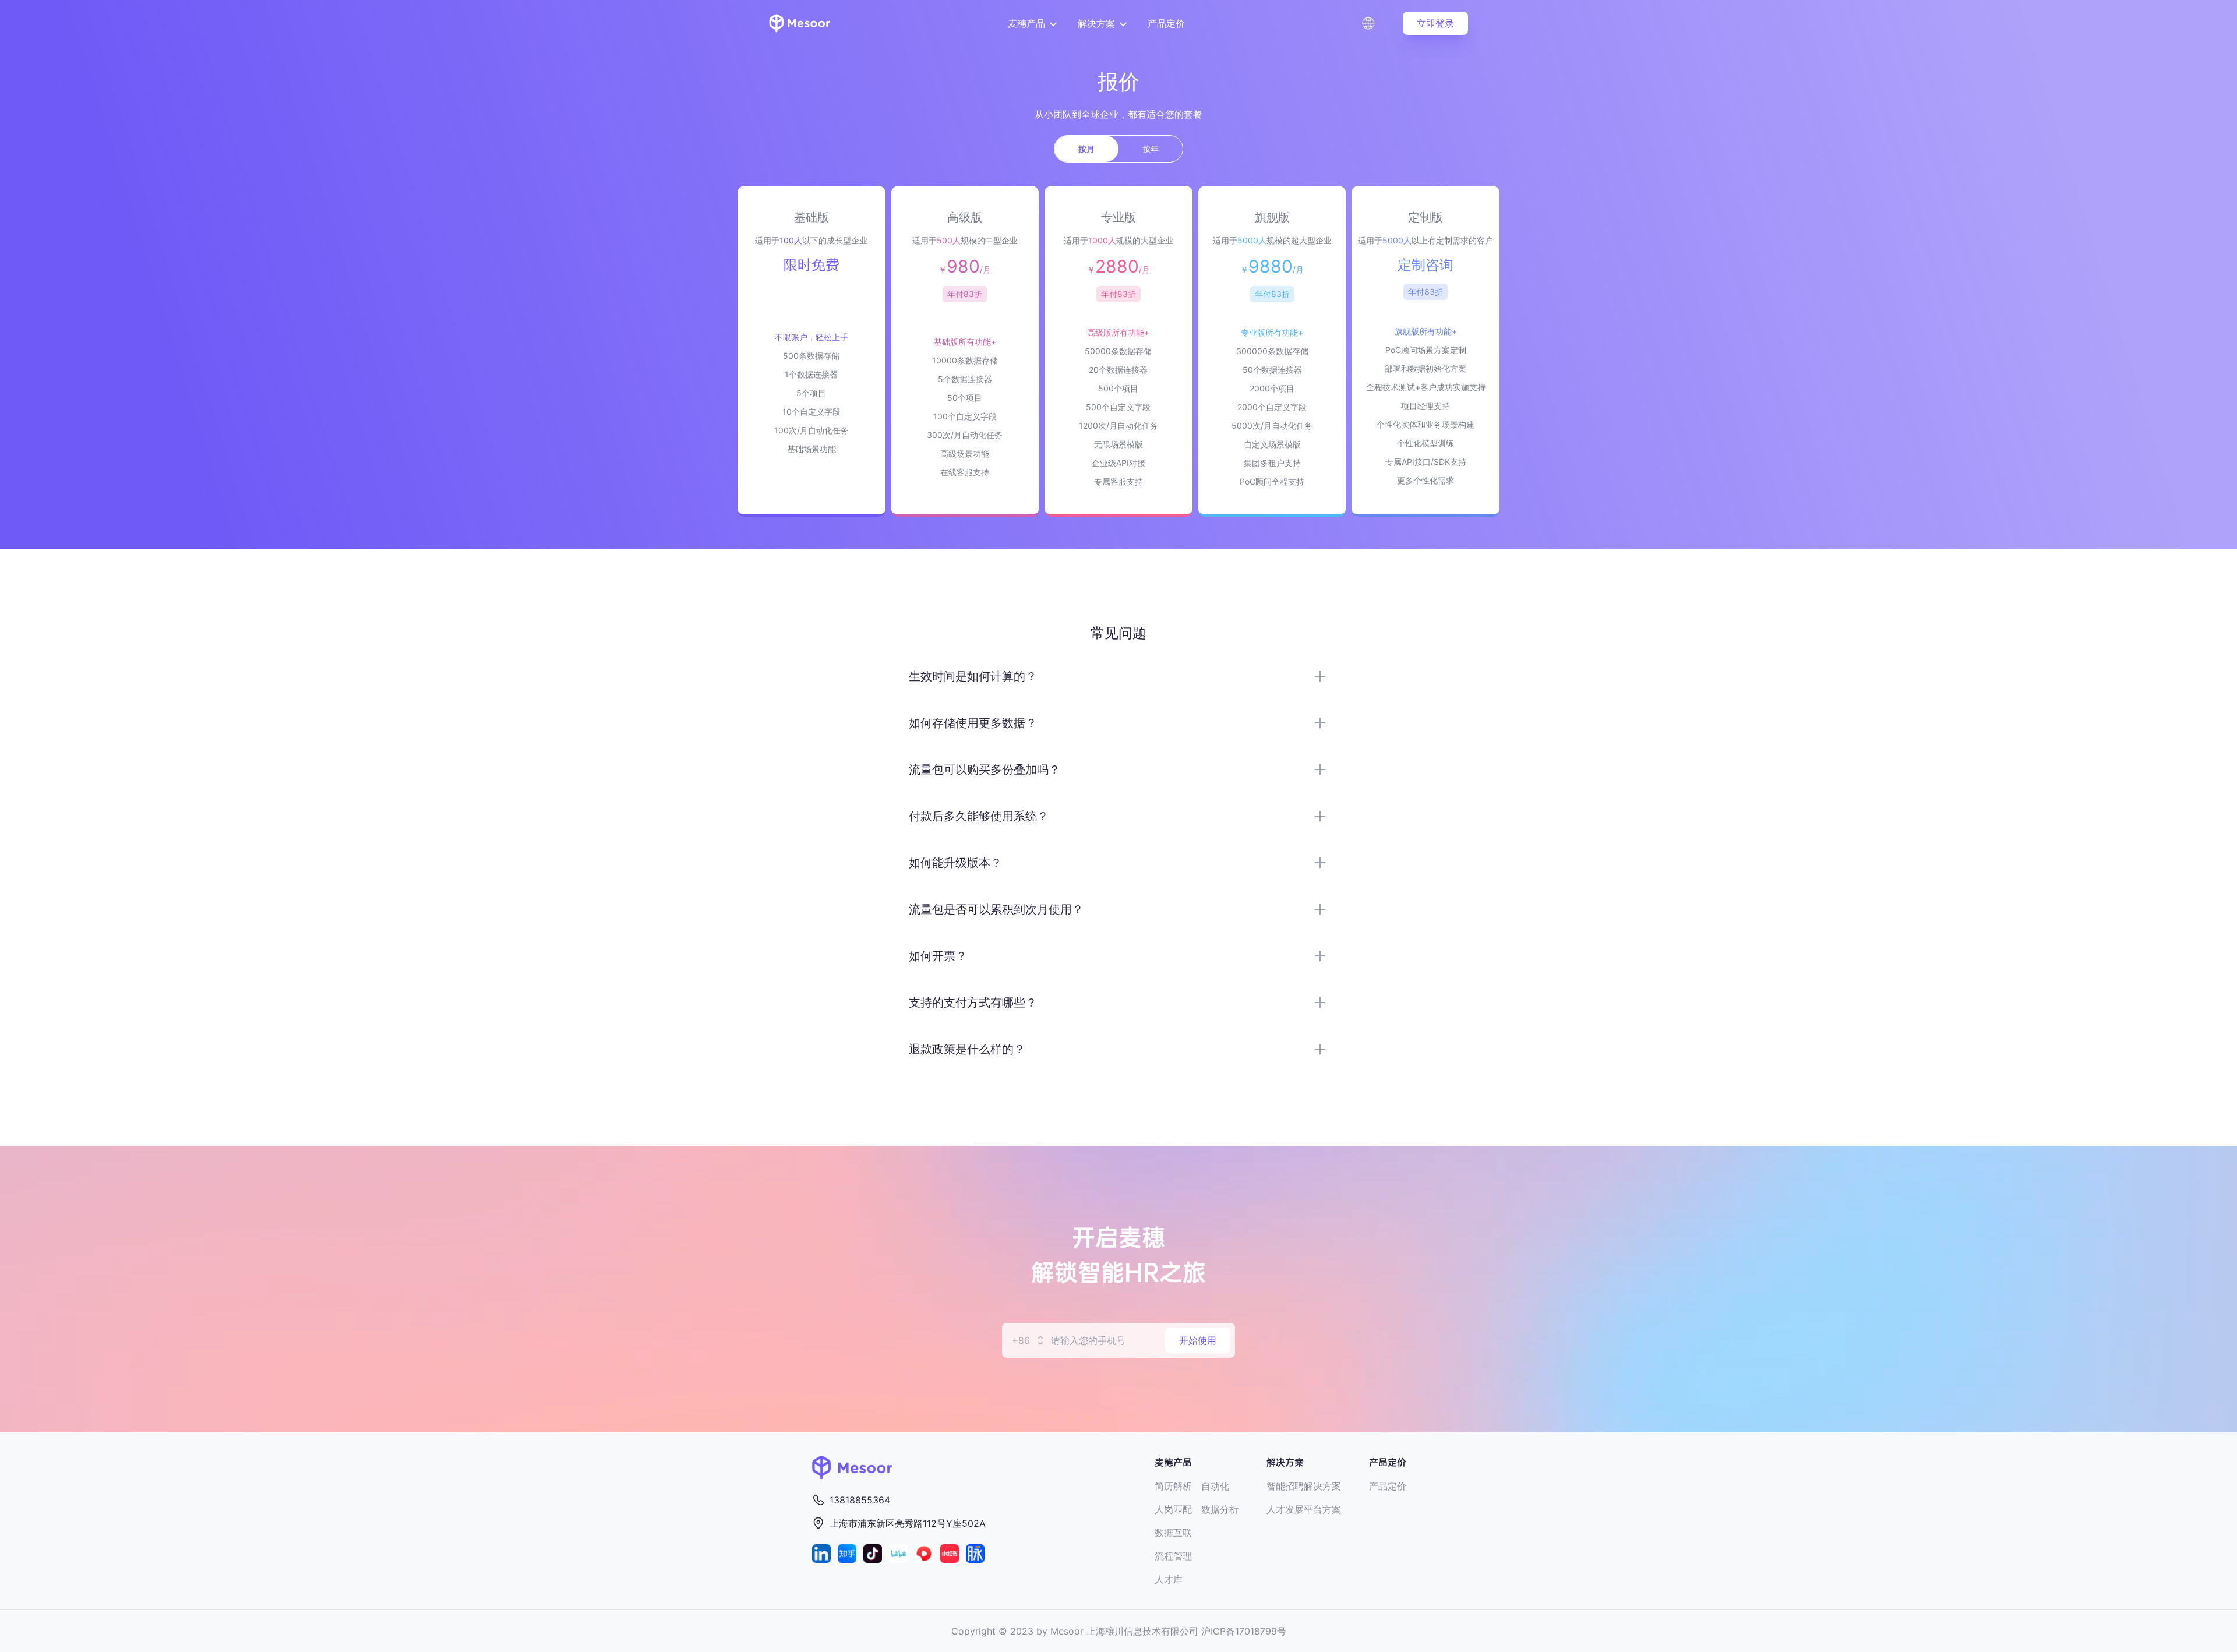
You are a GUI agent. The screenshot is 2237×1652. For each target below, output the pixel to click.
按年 (1151, 149)
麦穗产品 (1026, 23)
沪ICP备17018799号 (1244, 1631)
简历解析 (1173, 1486)
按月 (1086, 149)
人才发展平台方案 (1304, 1509)
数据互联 (1173, 1533)
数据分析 (1220, 1509)
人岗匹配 (1173, 1509)
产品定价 (1166, 23)
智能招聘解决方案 (1304, 1486)
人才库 (1169, 1579)
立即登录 (1435, 23)
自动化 (1215, 1486)
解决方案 (1096, 23)
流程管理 (1173, 1556)
